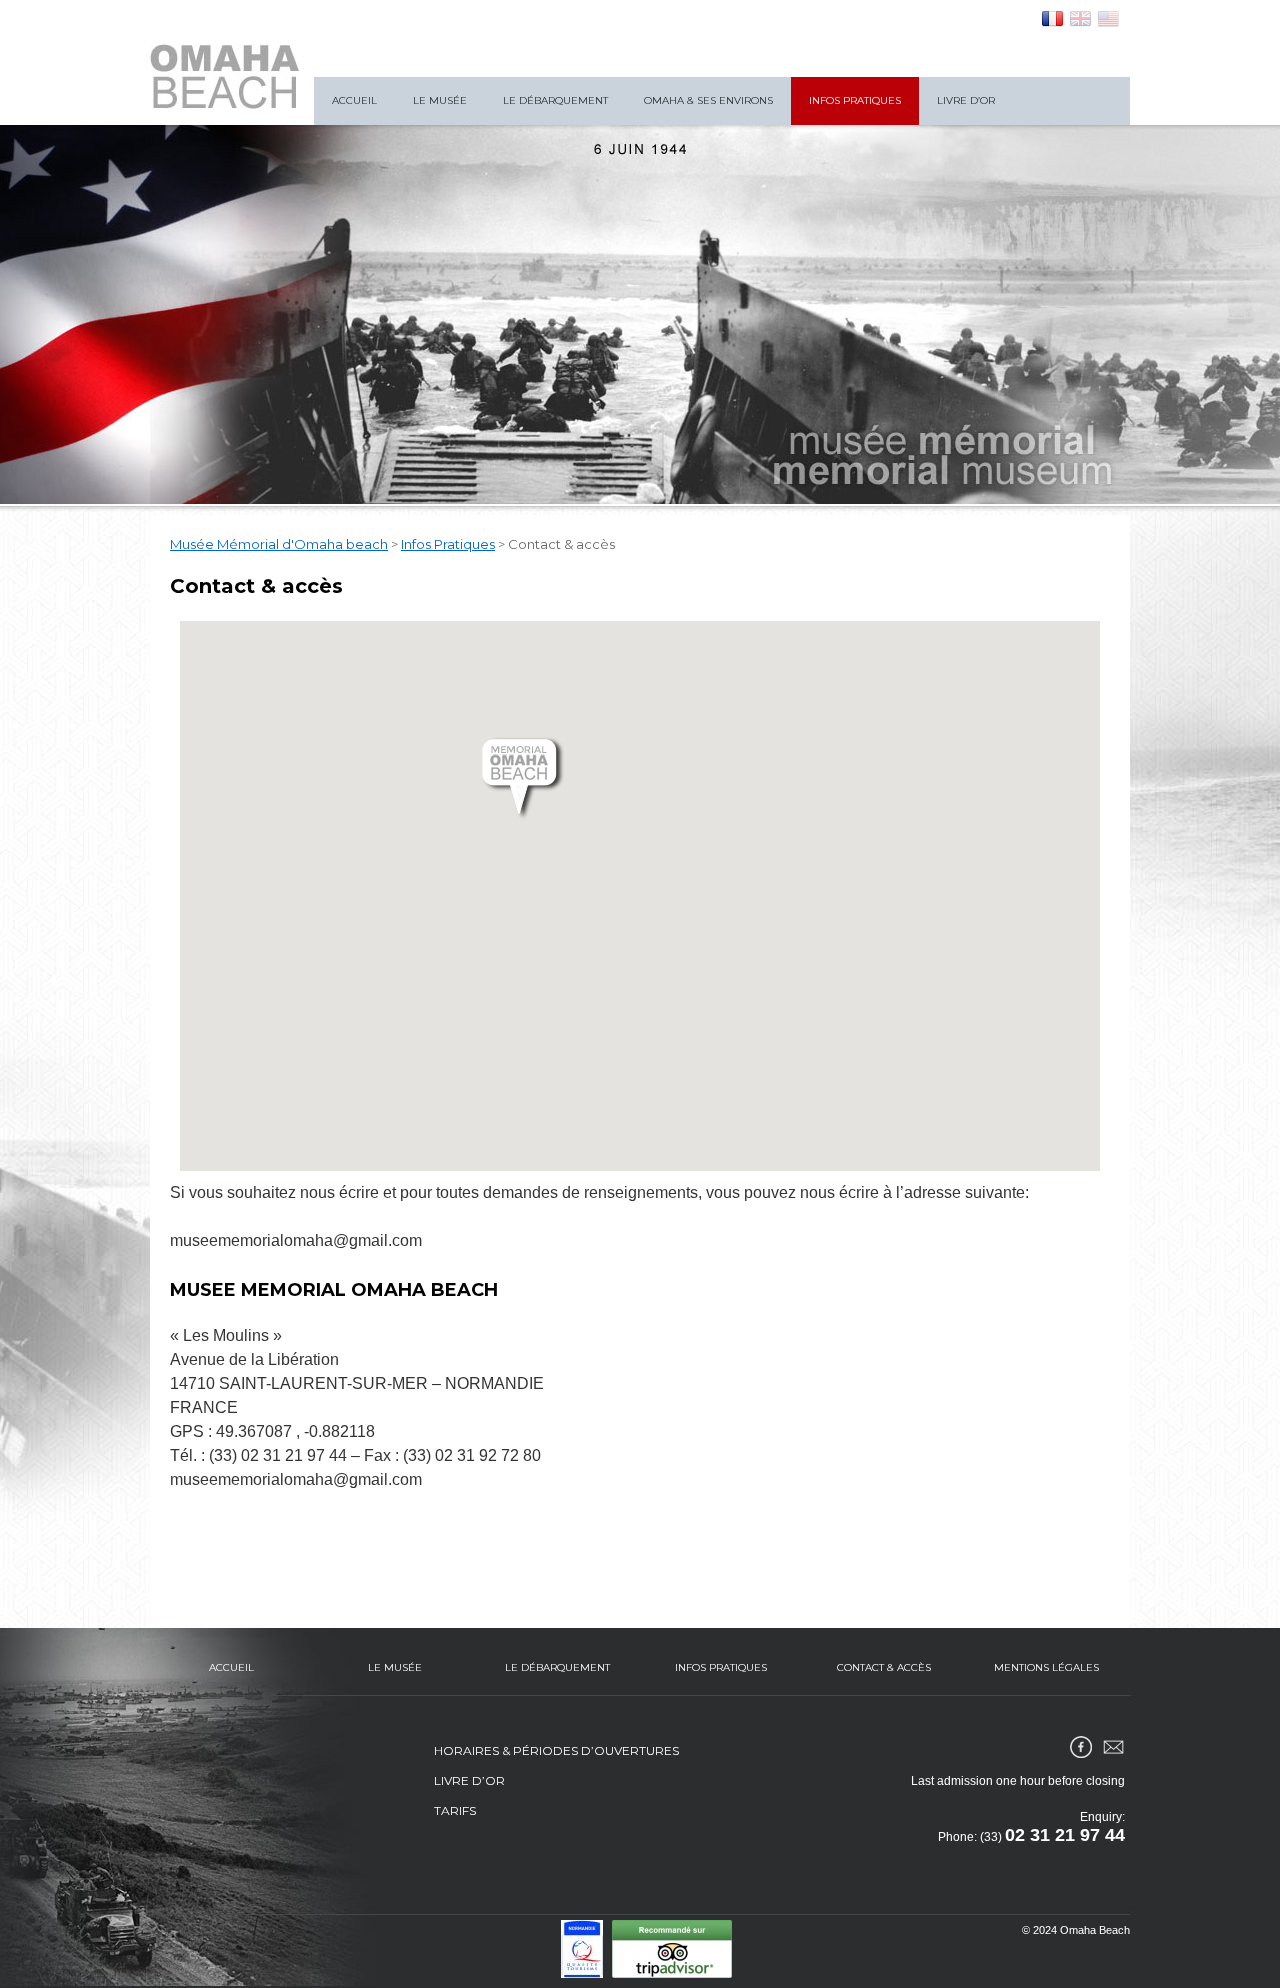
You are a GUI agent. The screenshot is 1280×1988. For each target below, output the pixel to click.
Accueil (354, 100)
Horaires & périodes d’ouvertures (556, 1750)
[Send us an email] (1113, 1747)
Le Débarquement (555, 100)
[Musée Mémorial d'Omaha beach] (224, 76)
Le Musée (440, 100)
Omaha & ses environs (708, 100)
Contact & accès (884, 1667)
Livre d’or (966, 100)
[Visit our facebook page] (1081, 1747)
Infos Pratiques (855, 100)
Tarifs (455, 1810)
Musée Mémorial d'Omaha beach (279, 544)
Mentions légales (1046, 1667)
